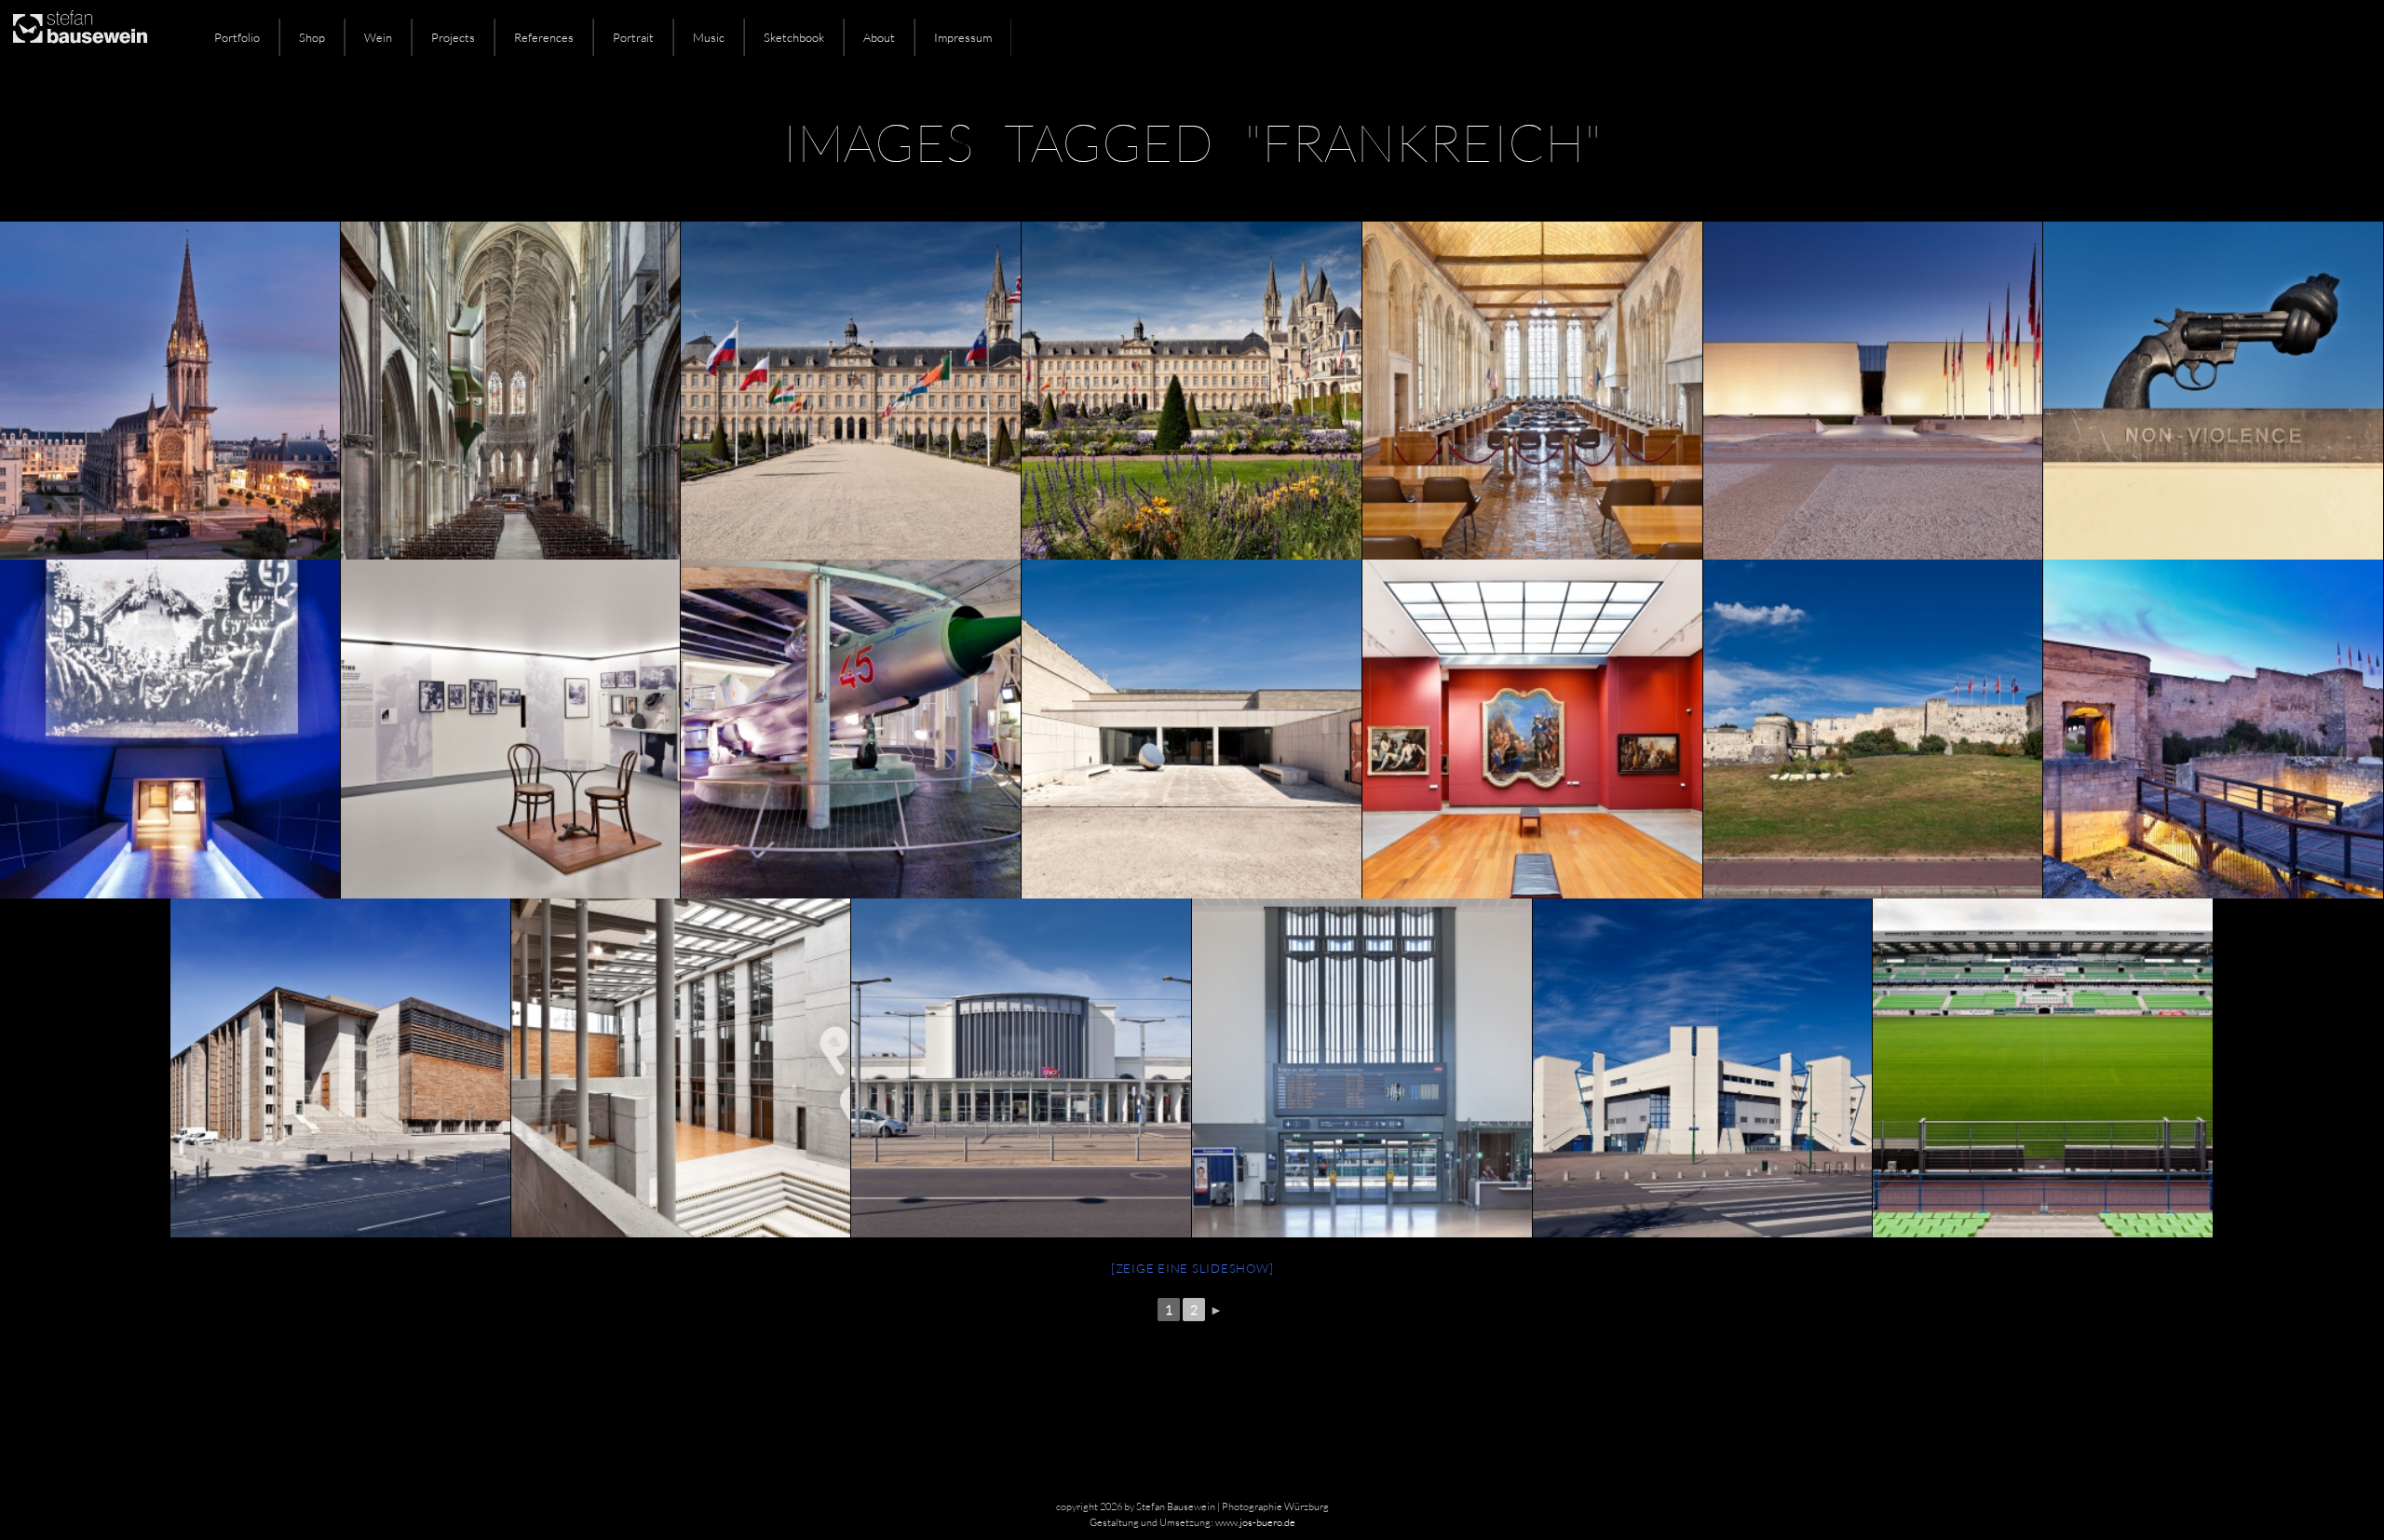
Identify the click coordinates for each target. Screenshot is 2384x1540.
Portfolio (237, 37)
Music (709, 37)
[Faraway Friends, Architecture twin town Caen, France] (510, 391)
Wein (378, 37)
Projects (453, 37)
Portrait (633, 37)
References (544, 37)
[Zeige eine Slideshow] (1192, 1268)
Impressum (963, 37)
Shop (312, 37)
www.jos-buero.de (1255, 1522)
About (879, 37)
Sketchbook (794, 37)
